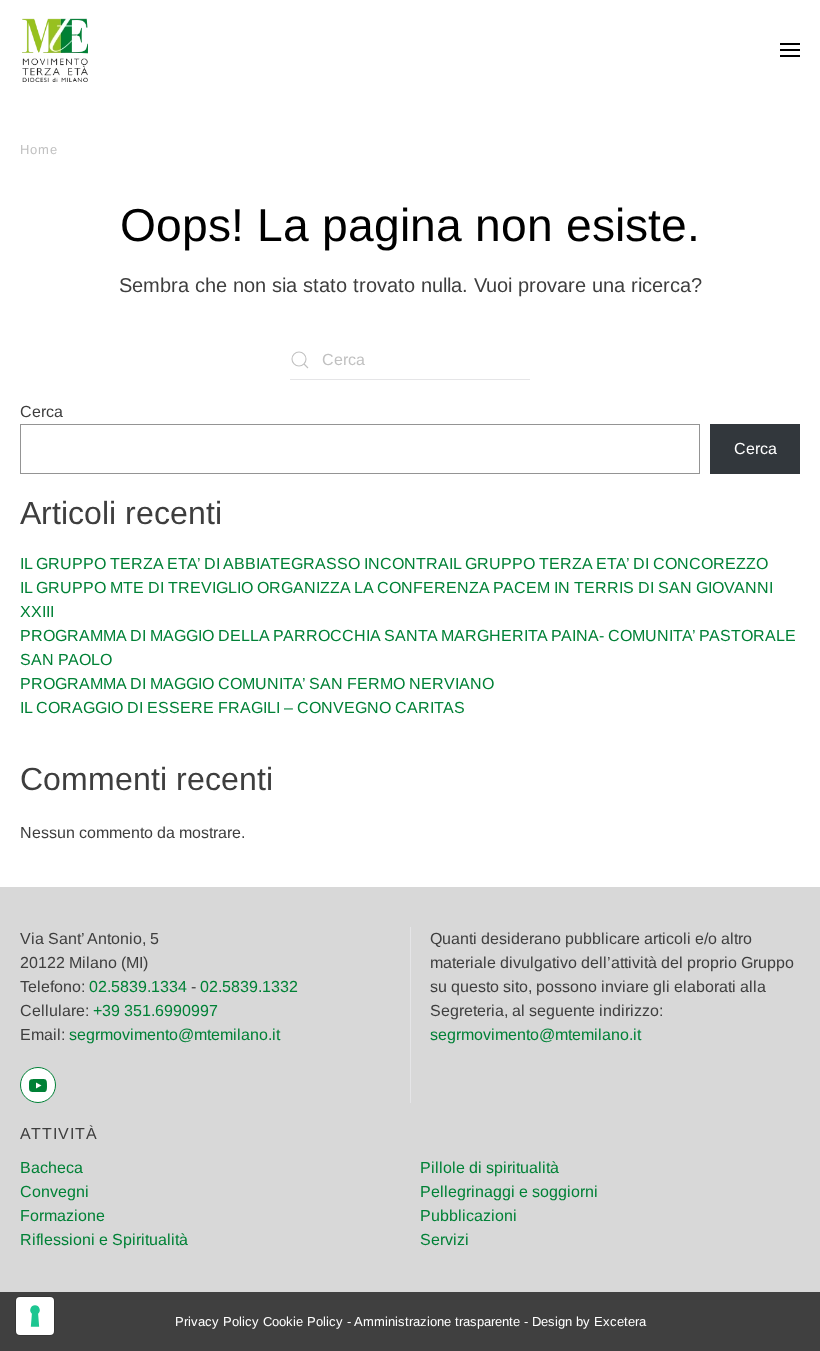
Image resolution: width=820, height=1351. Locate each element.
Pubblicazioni (468, 1215)
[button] (790, 50)
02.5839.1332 (249, 986)
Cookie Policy (303, 1321)
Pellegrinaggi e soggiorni (509, 1191)
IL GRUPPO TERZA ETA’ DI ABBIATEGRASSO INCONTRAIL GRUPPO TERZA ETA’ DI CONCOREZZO (394, 563)
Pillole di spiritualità (489, 1167)
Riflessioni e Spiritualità (104, 1239)
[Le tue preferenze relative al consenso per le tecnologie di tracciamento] (35, 1316)
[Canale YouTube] (38, 1085)
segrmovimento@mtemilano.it (174, 1034)
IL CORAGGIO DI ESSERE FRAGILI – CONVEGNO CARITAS (242, 707)
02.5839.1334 (138, 986)
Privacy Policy (217, 1321)
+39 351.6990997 (155, 1010)
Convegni (54, 1191)
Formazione (62, 1215)
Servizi (444, 1239)
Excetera (620, 1321)
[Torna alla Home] (55, 50)
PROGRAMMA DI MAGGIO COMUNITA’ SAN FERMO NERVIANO (257, 683)
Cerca (41, 411)
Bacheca (51, 1167)
